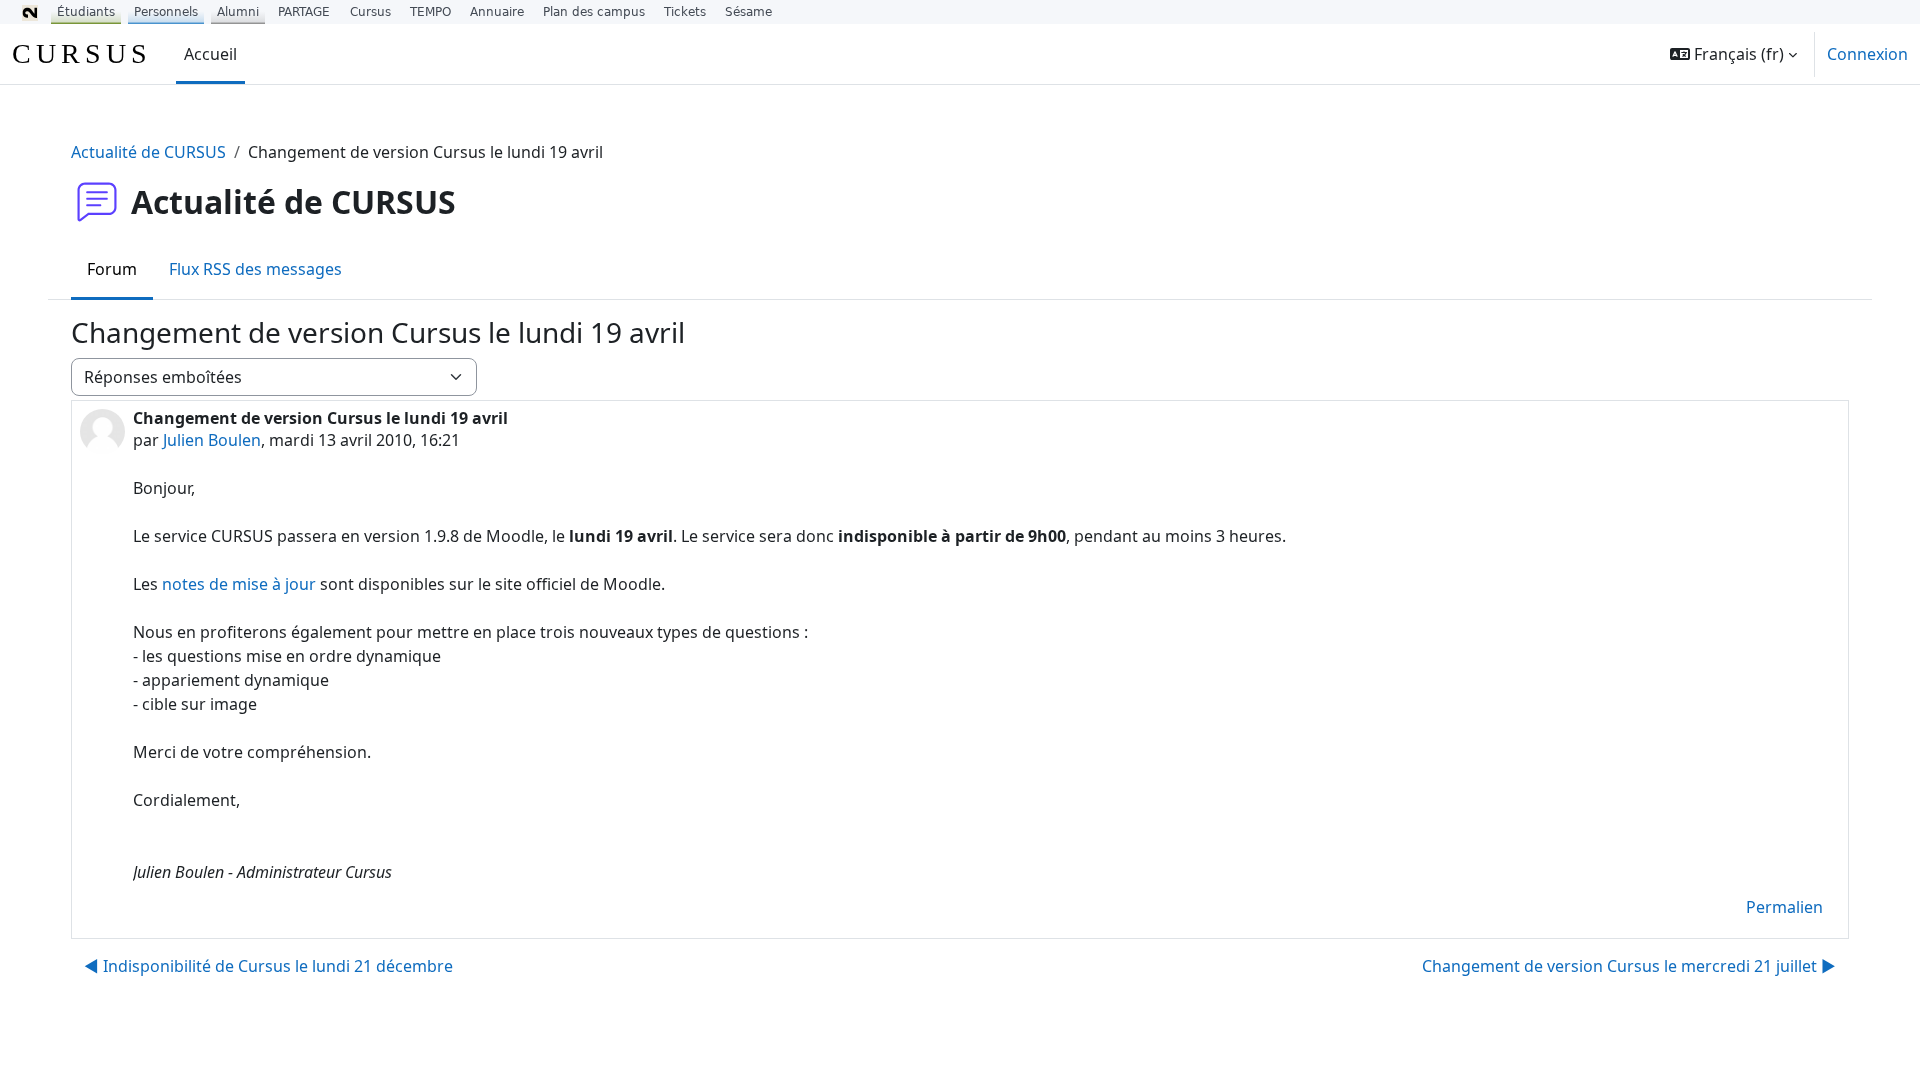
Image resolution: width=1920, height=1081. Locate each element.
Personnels (166, 12)
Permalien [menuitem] (1784, 907)
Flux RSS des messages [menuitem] (255, 269)
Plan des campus (594, 12)
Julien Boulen (212, 440)
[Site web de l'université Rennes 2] (30, 12)
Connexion (1867, 54)
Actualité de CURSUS (148, 152)
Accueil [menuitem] (210, 54)
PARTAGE (304, 12)
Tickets (685, 12)
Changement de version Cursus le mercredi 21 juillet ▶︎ (1629, 966)
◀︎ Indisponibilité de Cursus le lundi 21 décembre (268, 966)
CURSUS (82, 53)
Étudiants (86, 12)
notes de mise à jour (239, 584)
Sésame (748, 12)
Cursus (370, 12)
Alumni (238, 12)
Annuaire (497, 12)
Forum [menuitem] (112, 269)
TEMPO (430, 12)
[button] (1733, 54)
